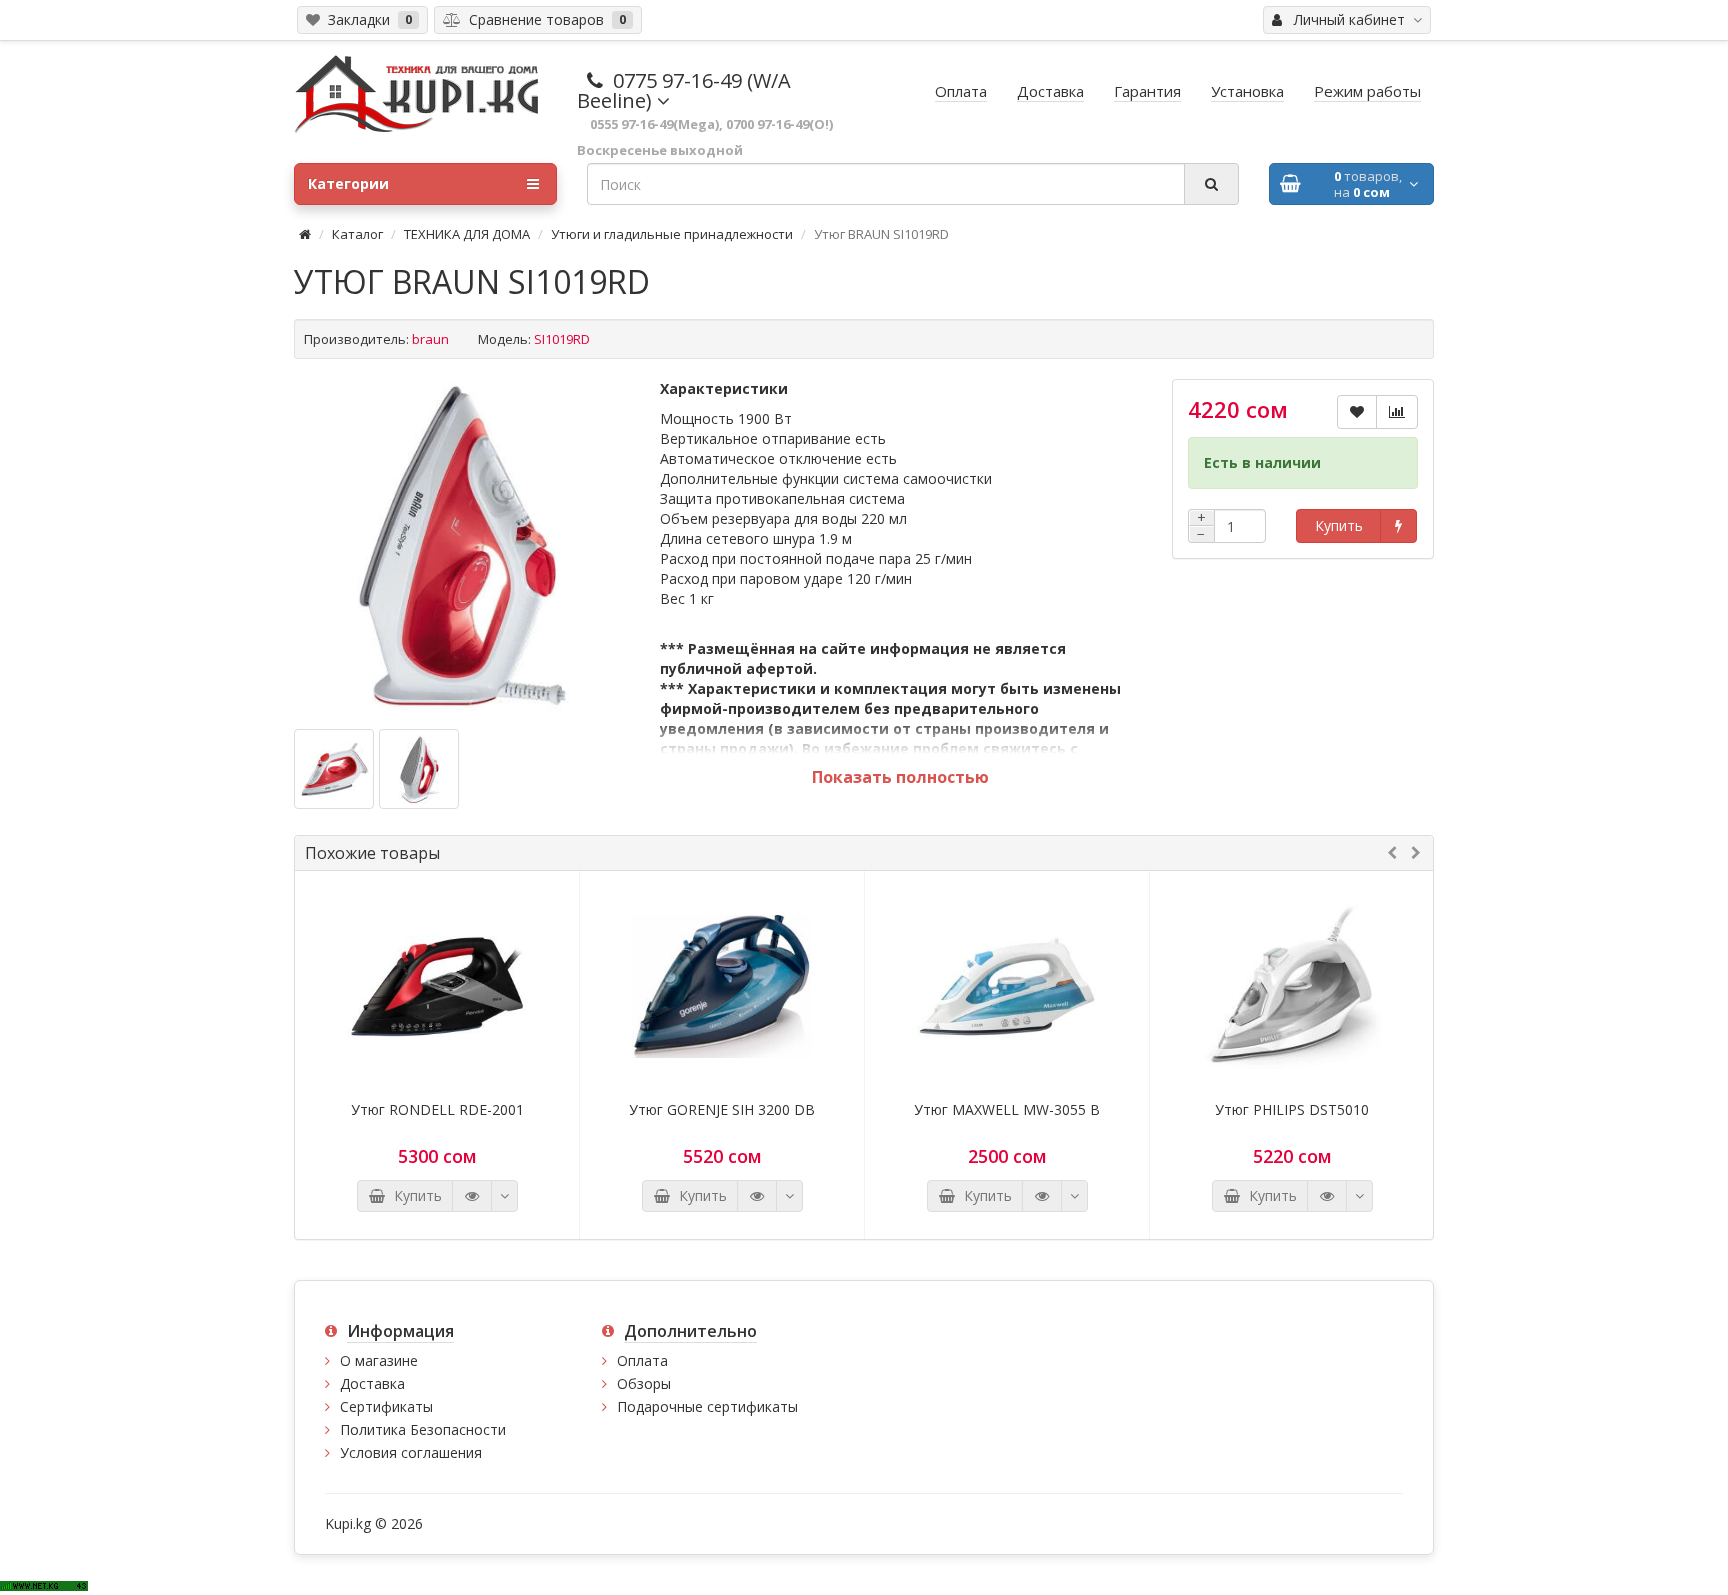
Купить (1339, 525)
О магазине (379, 1360)
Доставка (372, 1383)
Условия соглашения (411, 1452)
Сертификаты (386, 1406)
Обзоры (644, 1383)
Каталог (357, 234)
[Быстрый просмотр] (472, 1196)
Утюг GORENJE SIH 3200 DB (722, 1110)
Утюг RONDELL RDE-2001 (437, 1110)
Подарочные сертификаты (707, 1406)
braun (430, 339)
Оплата (642, 1360)
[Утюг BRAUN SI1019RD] (462, 547)
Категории (348, 183)
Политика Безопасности (423, 1429)
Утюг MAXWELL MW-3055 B (1007, 1110)
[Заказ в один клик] (1398, 526)
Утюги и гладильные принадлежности (672, 234)
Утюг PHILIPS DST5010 (1292, 1110)
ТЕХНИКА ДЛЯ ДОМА (467, 234)
